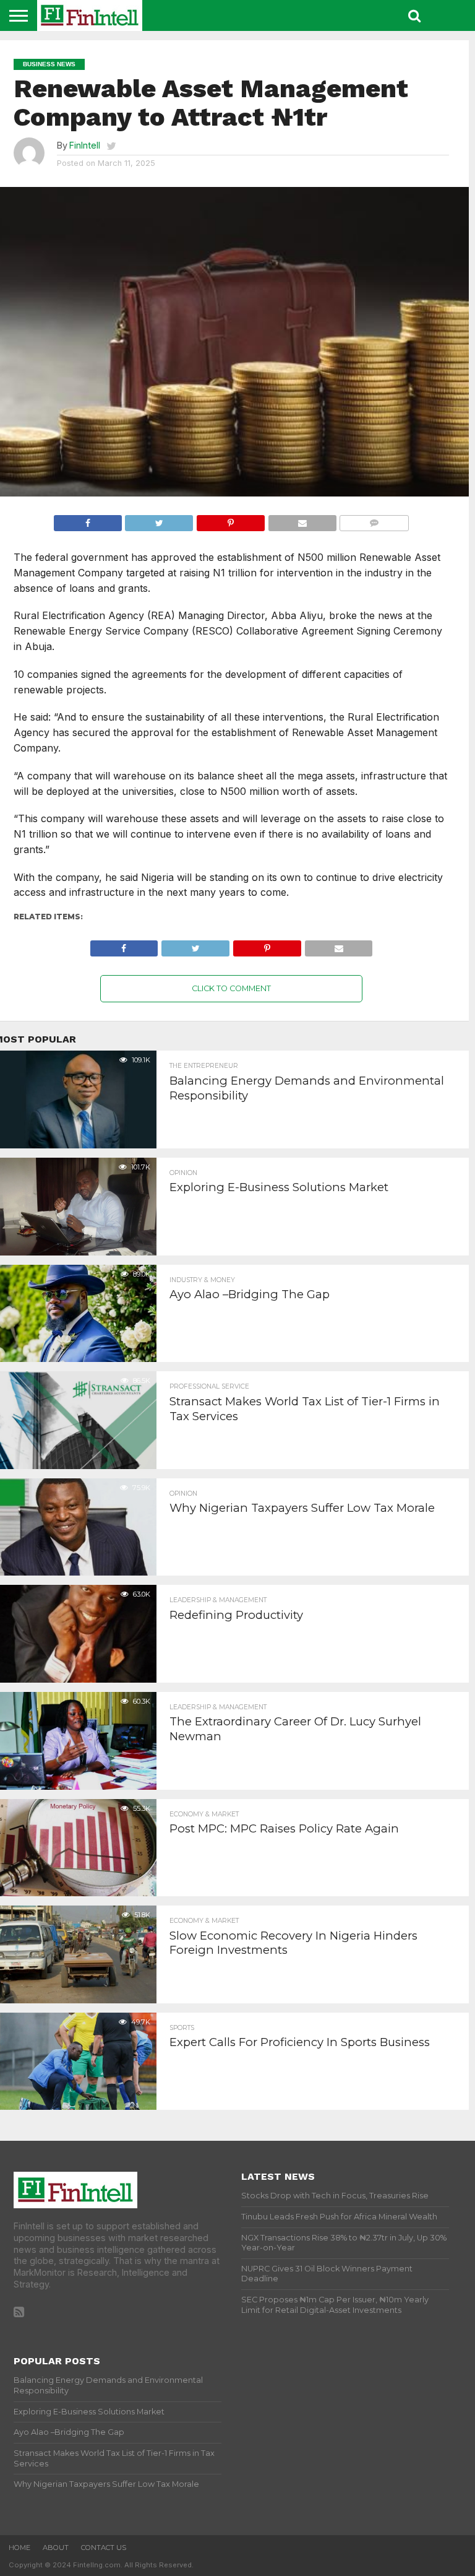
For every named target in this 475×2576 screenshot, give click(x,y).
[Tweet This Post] (159, 520)
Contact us (104, 2548)
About (56, 2548)
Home (19, 2548)
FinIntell (85, 145)
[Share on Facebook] (88, 520)
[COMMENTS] (374, 520)
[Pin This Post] (230, 520)
